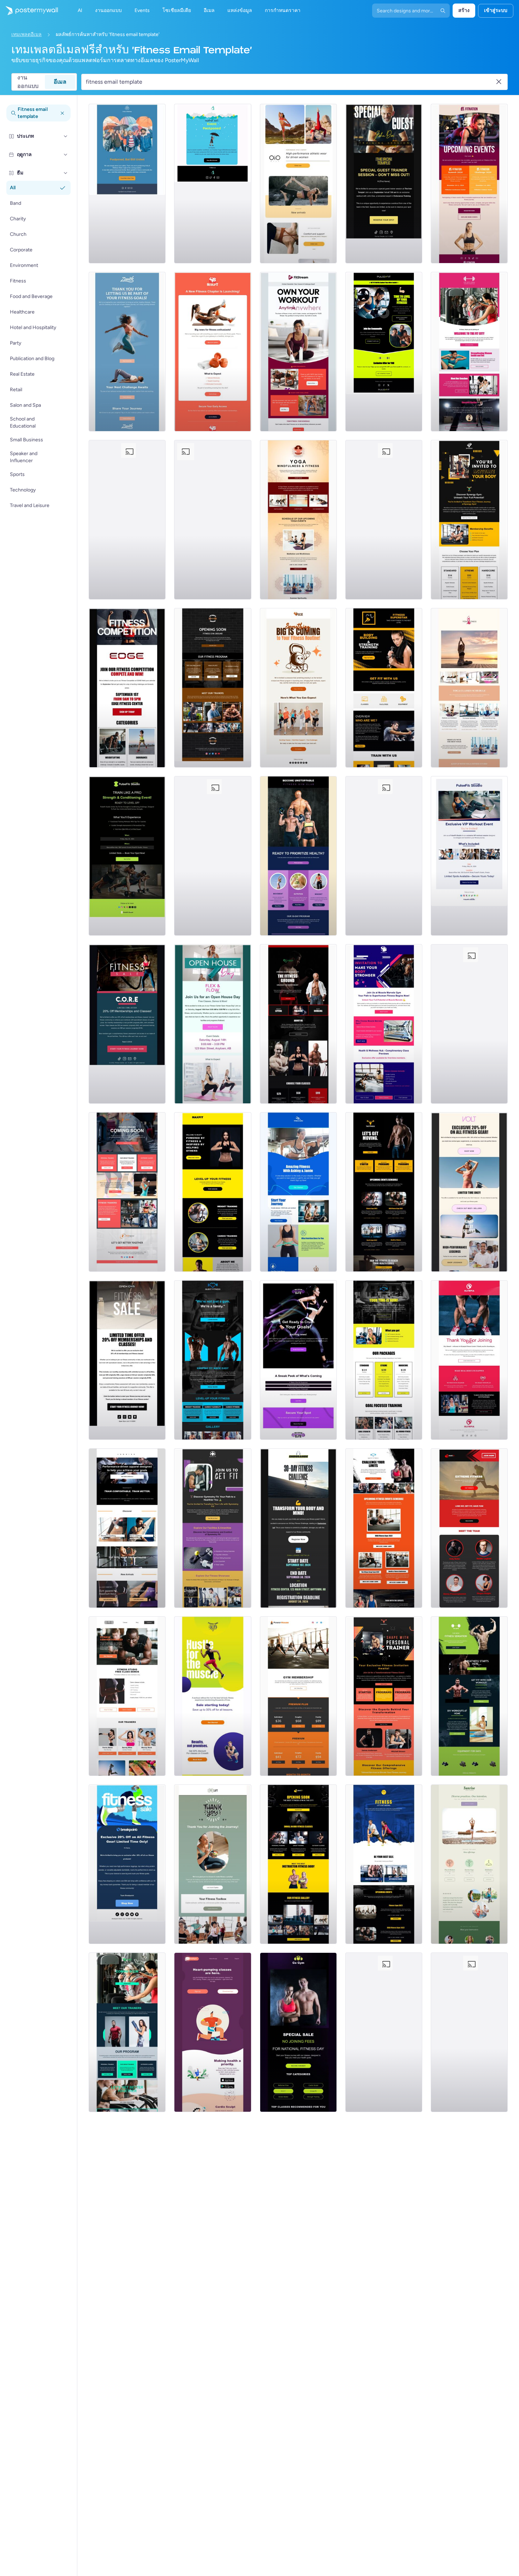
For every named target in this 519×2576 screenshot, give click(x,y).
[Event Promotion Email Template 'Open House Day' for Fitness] (213, 1024)
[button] (66, 136)
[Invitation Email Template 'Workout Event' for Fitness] (469, 856)
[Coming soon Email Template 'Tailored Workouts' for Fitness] (213, 352)
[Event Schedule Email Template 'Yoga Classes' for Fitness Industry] (469, 688)
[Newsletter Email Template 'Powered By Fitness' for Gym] (213, 1192)
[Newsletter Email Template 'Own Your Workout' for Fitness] (298, 352)
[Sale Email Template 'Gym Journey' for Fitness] (127, 1360)
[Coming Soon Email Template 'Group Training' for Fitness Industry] (127, 1192)
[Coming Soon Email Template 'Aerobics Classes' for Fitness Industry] (213, 688)
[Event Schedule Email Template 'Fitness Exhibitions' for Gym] (384, 1864)
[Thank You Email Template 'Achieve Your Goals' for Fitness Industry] (384, 2032)
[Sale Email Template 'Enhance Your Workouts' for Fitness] (127, 1024)
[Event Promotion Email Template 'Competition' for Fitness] (127, 688)
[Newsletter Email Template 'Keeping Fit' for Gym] (213, 1360)
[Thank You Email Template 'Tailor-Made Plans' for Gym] (469, 1360)
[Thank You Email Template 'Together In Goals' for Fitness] (127, 352)
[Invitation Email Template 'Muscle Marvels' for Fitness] (384, 1024)
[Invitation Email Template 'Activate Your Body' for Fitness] (469, 520)
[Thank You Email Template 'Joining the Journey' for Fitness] (213, 1864)
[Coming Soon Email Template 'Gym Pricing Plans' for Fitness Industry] (298, 1024)
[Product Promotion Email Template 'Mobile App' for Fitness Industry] (213, 2032)
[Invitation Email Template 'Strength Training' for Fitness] (127, 856)
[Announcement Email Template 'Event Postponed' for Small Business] (213, 184)
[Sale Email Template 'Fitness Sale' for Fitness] (469, 1192)
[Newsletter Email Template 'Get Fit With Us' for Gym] (384, 688)
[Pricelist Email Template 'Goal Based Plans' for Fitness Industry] (384, 1360)
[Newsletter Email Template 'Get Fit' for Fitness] (384, 352)
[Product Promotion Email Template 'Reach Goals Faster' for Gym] (213, 1696)
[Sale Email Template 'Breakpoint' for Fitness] (127, 1864)
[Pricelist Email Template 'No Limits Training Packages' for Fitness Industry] (469, 1024)
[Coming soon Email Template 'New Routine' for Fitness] (298, 688)
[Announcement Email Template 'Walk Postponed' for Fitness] (127, 184)
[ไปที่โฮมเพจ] (29, 11)
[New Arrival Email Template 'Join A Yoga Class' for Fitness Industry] (469, 1864)
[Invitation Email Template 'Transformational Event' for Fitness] (384, 1696)
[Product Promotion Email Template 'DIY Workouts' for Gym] (469, 1696)
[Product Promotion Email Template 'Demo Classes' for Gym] (127, 1696)
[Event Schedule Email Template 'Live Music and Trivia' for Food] (213, 856)
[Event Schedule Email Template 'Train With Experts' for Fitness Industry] (384, 1528)
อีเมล (60, 82)
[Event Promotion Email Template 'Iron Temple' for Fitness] (384, 184)
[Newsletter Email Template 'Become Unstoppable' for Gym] (298, 856)
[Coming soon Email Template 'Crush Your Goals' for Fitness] (298, 1360)
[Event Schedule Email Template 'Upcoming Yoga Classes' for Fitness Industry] (298, 520)
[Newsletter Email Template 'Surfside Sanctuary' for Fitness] (469, 2032)
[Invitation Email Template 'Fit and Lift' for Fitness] (127, 520)
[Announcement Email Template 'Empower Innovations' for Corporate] (213, 520)
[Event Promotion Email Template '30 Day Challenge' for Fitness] (298, 1528)
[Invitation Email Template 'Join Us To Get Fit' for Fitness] (213, 1528)
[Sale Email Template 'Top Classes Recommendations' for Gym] (298, 2032)
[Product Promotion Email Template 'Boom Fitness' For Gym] (298, 1192)
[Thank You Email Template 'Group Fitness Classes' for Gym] (384, 856)
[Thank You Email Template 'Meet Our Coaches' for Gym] (469, 352)
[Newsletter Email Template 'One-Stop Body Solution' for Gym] (469, 1528)
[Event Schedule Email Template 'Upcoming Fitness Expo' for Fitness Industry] (384, 1192)
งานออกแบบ (28, 82)
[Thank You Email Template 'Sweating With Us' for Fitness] (384, 520)
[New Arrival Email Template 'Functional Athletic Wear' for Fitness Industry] (298, 184)
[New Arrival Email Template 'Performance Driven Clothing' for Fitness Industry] (127, 1528)
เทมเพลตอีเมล (26, 34)
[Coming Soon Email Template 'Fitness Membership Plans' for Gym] (127, 2032)
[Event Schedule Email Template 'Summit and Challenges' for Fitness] (469, 184)
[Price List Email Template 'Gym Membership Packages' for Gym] (298, 1696)
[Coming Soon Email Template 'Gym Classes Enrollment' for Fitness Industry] (298, 1864)
